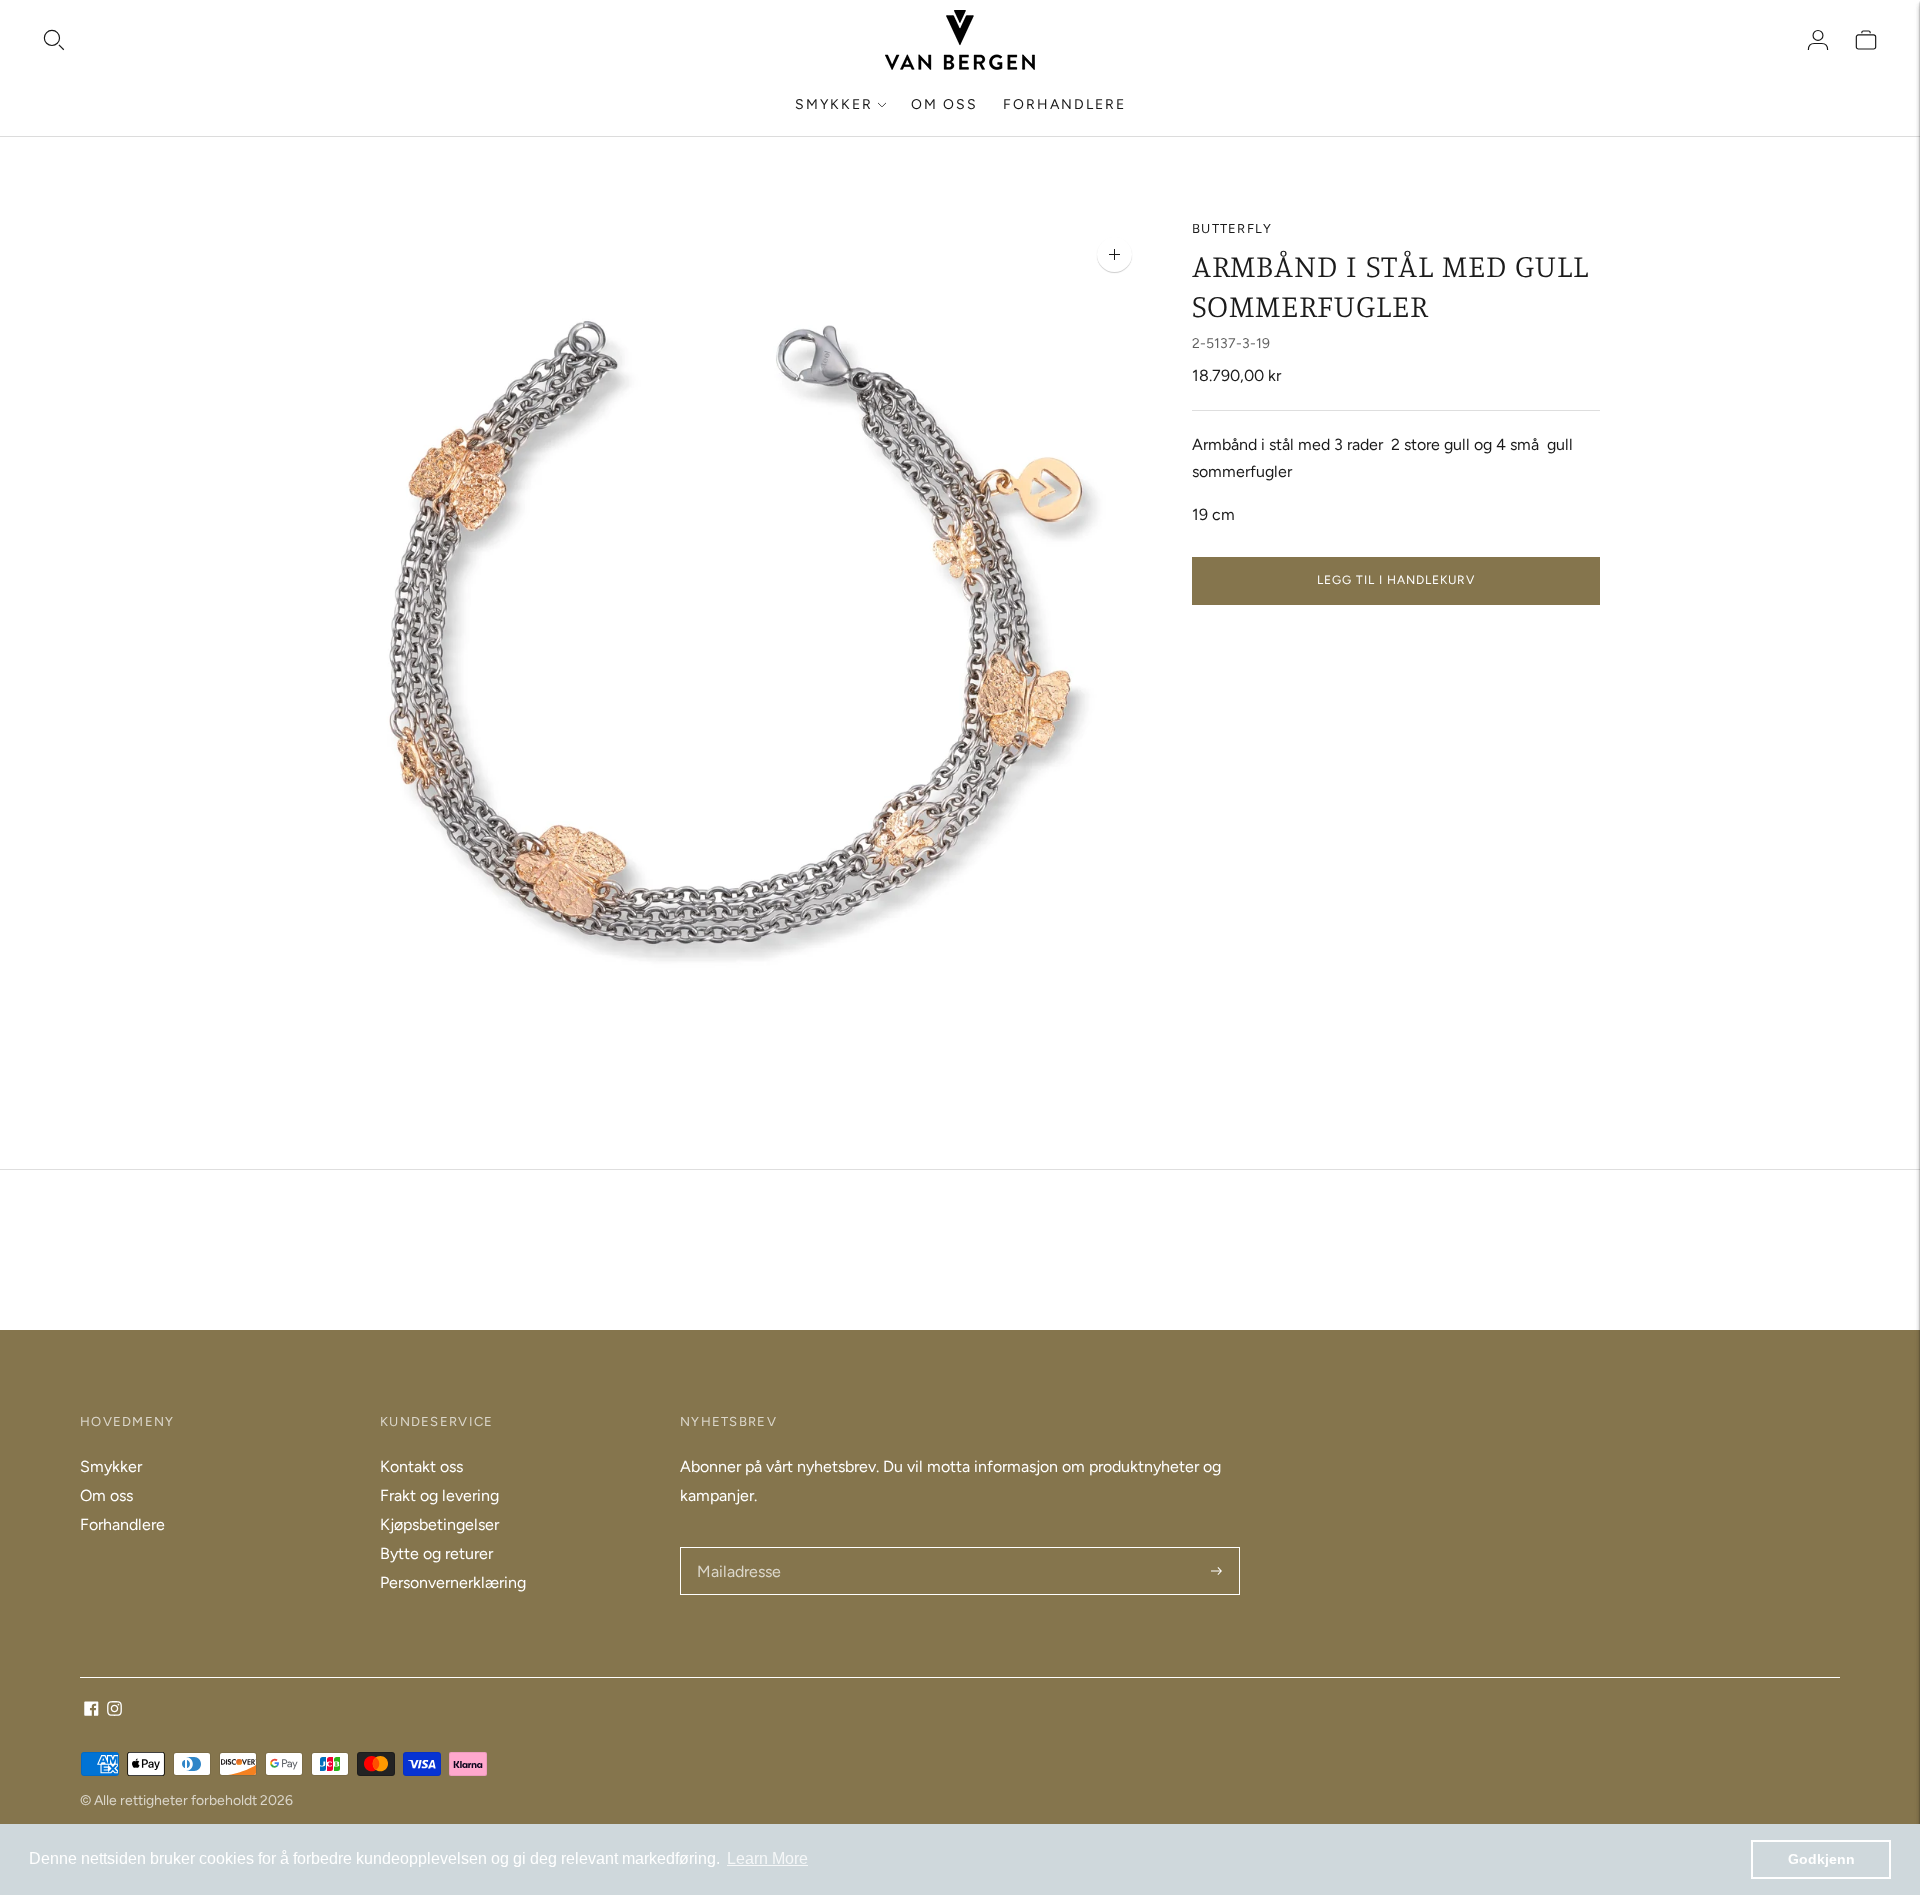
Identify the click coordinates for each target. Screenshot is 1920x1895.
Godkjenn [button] (1821, 1859)
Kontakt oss (421, 1466)
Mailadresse (737, 1548)
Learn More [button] (767, 1858)
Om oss (944, 104)
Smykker (834, 104)
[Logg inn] (1818, 40)
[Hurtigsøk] (54, 40)
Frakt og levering (439, 1495)
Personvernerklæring (453, 1582)
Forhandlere (1064, 104)
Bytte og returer (436, 1553)
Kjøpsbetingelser (439, 1524)
